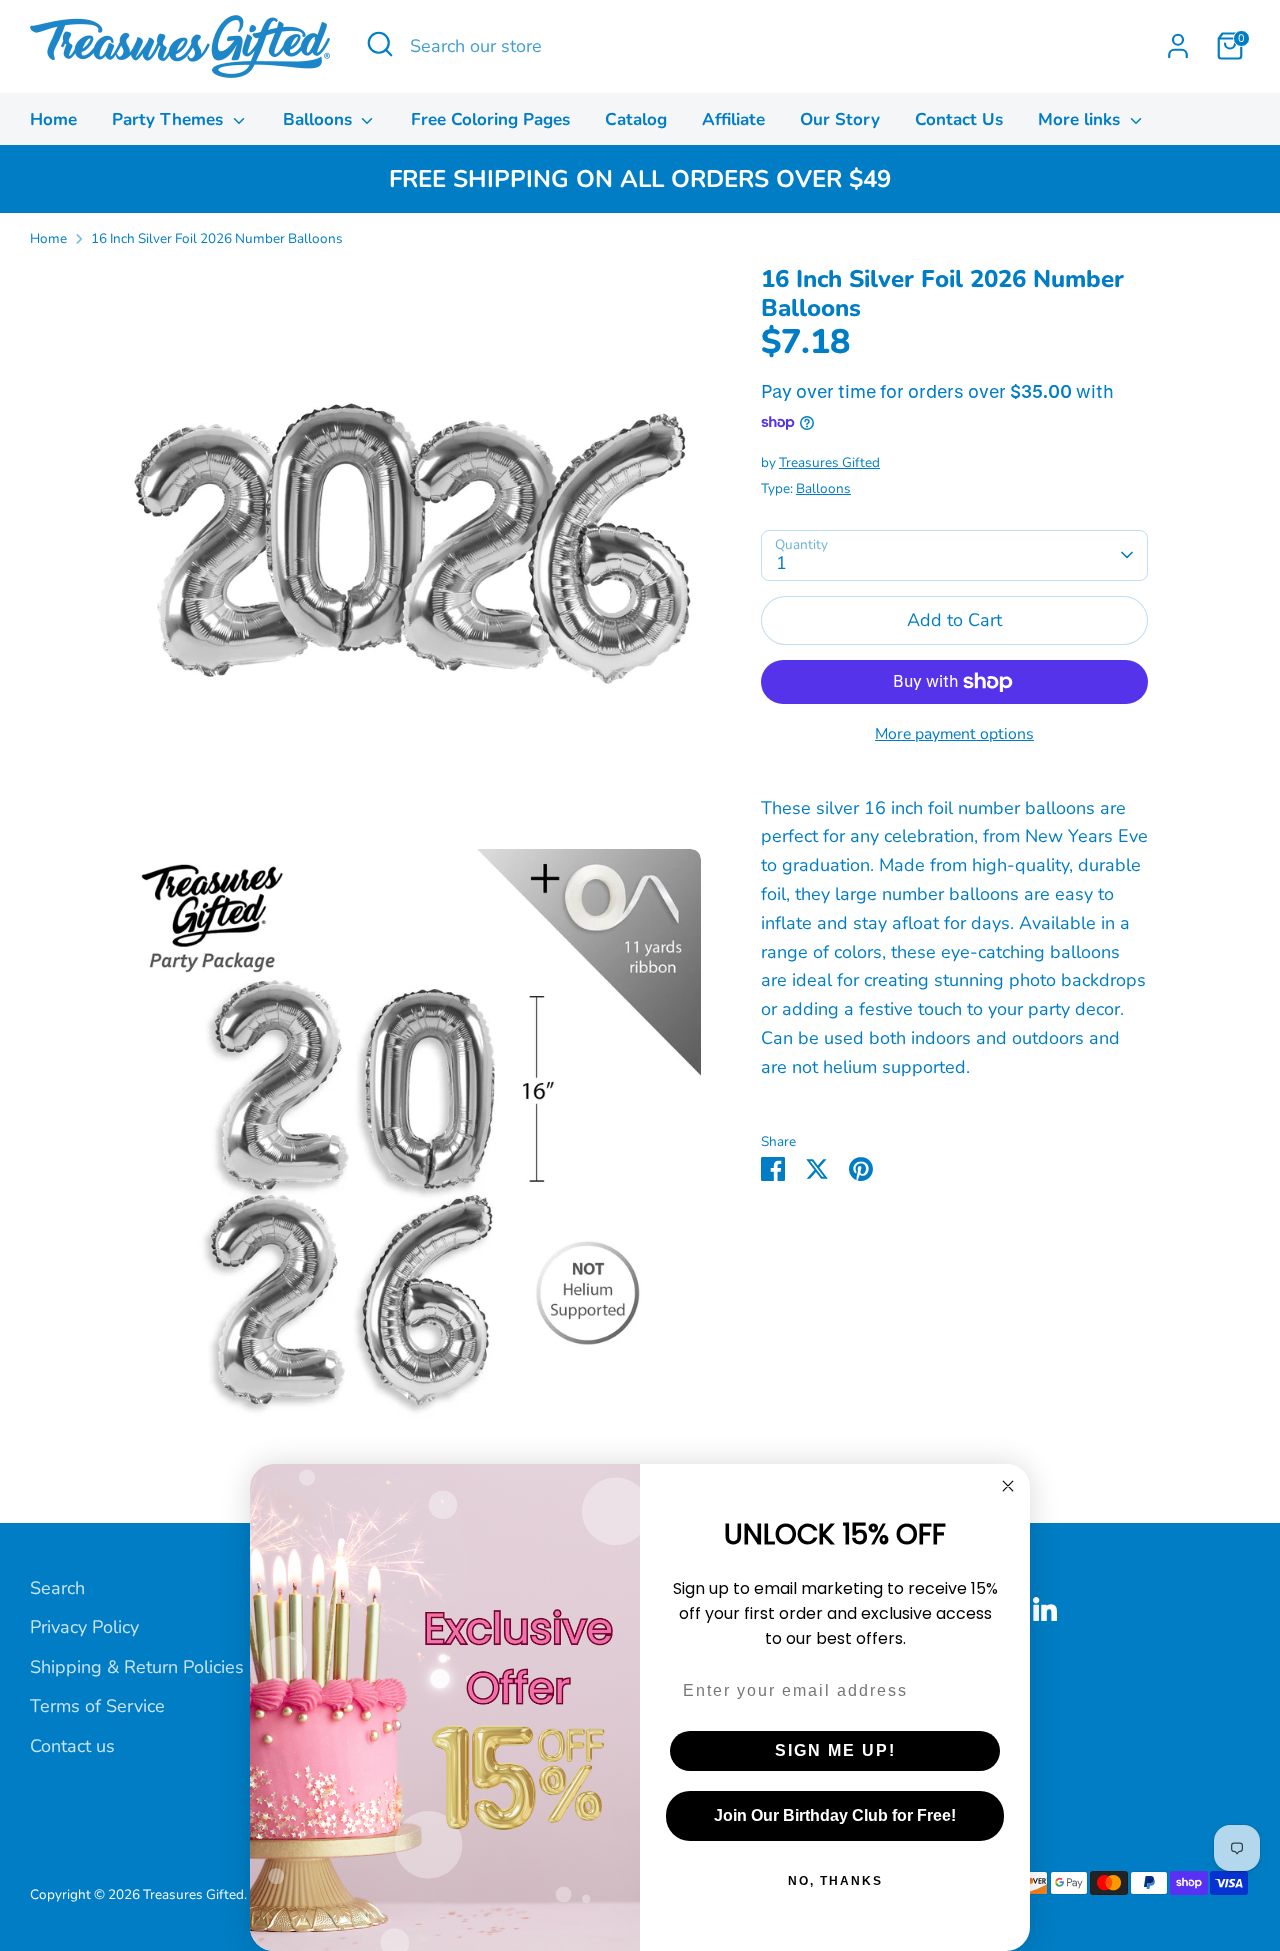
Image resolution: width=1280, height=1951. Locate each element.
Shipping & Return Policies (137, 1667)
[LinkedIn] (1045, 1609)
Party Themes (170, 119)
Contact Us (959, 119)
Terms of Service (97, 1706)
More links (1081, 119)
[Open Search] (380, 44)
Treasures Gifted (829, 462)
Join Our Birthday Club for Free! (835, 1815)
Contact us (72, 1746)
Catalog (636, 119)
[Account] (1178, 46)
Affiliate (733, 119)
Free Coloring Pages (490, 119)
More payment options (954, 734)
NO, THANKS (835, 1881)
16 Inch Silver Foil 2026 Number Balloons (217, 238)
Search (57, 1588)
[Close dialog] (1008, 1486)
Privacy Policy (84, 1627)
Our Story (840, 119)
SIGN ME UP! (835, 1750)
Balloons (320, 119)
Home (53, 119)
